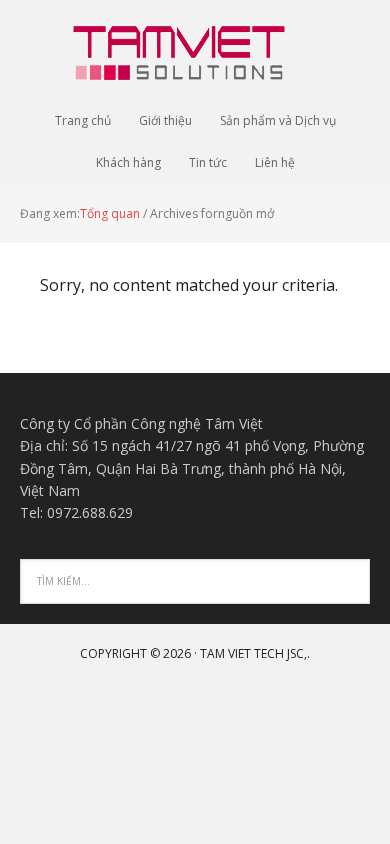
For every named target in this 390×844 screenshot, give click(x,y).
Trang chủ (83, 120)
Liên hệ (275, 162)
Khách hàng (128, 162)
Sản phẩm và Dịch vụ (278, 120)
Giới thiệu (165, 120)
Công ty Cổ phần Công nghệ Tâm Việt (195, 50)
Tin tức (208, 162)
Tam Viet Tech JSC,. (255, 653)
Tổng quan (110, 213)
